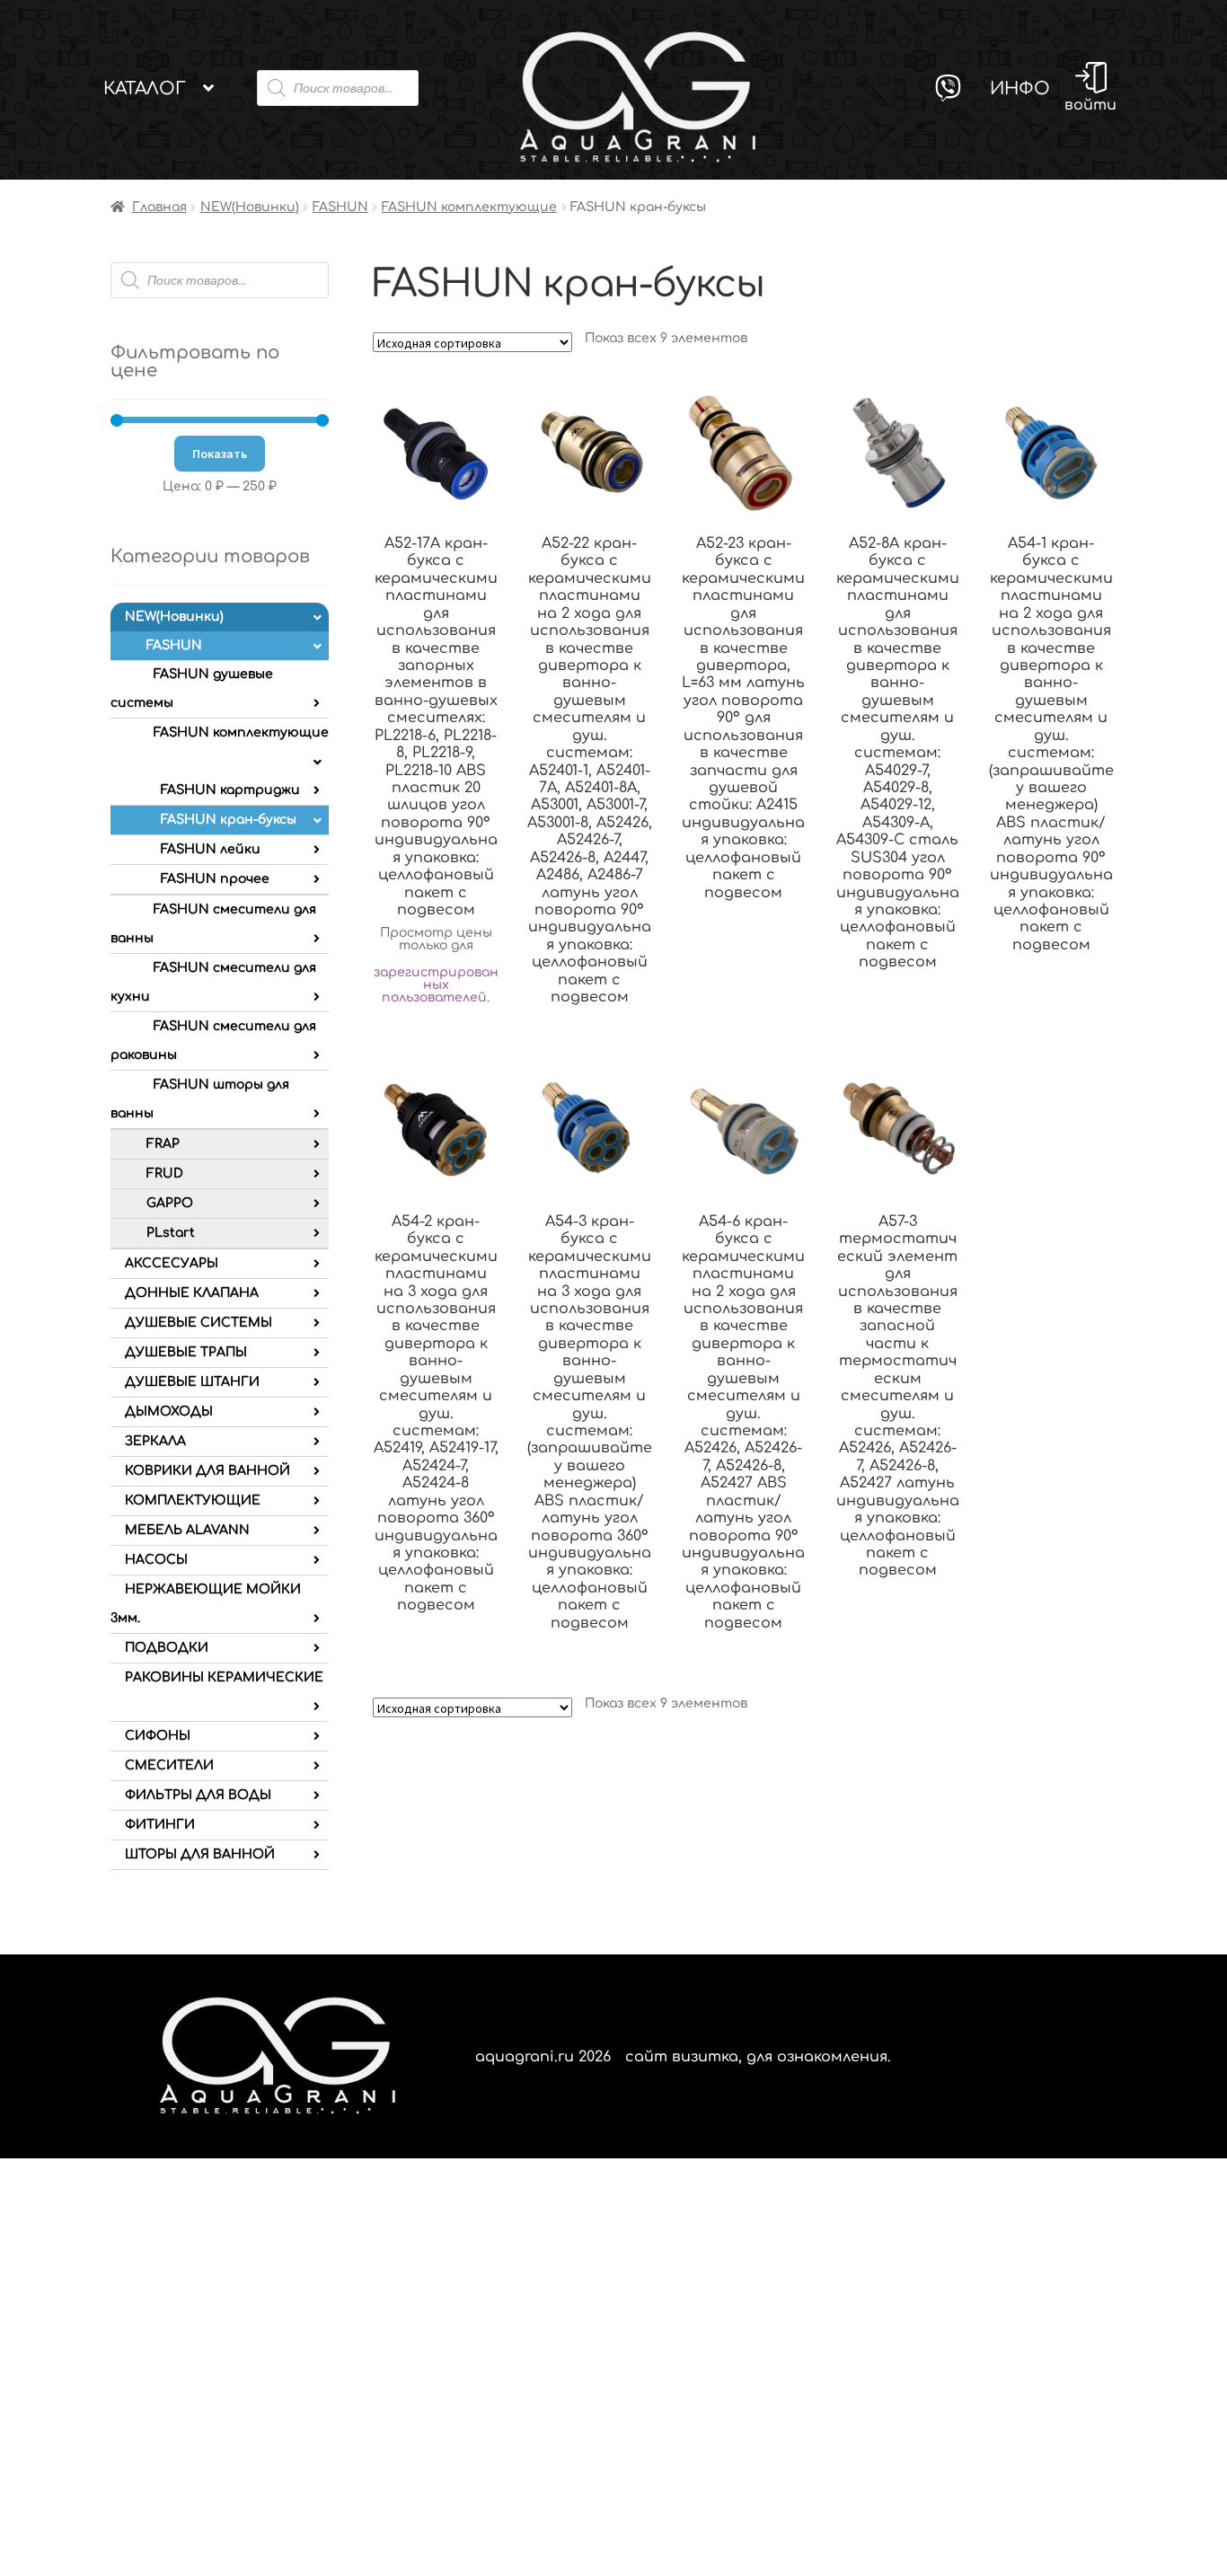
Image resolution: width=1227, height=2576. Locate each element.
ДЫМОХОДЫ (169, 1412)
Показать (220, 454)
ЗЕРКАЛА (155, 1441)
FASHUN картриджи (230, 790)
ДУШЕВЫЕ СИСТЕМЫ (199, 1323)
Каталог (145, 88)
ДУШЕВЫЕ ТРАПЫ (186, 1352)
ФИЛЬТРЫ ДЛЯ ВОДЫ (198, 1795)
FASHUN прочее (215, 879)
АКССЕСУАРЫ (172, 1263)
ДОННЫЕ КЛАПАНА (192, 1293)
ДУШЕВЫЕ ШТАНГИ (192, 1382)
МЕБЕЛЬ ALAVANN (187, 1530)
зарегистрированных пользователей (436, 985)
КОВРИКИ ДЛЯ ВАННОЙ (207, 1471)
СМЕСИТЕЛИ (169, 1765)
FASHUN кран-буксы (229, 820)
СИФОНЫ (158, 1736)
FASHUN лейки (211, 849)
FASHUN (340, 207)
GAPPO (170, 1203)
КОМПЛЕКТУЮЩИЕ (193, 1500)
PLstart (171, 1233)
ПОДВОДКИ (167, 1648)
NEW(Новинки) (250, 207)
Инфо (1020, 88)
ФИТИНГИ (160, 1825)
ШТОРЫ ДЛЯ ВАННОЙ (200, 1854)
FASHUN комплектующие (469, 207)
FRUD (165, 1173)
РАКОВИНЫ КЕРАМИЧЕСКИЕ (224, 1677)
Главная (159, 207)
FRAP (163, 1144)
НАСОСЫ (156, 1560)
